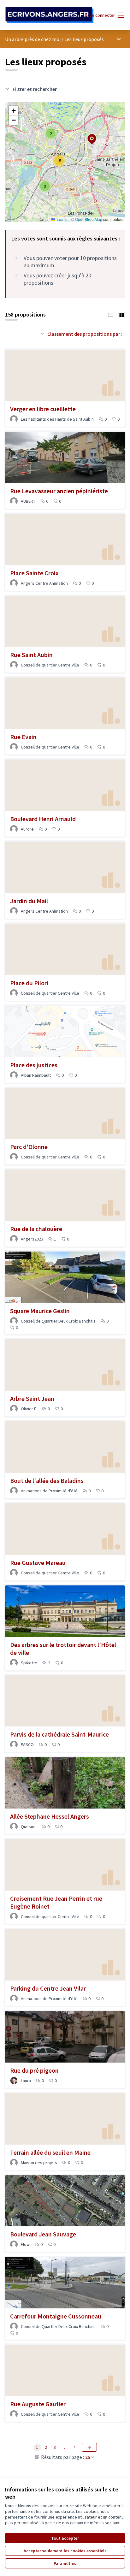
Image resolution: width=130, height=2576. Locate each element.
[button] (45, 186)
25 (88, 2457)
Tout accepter (65, 2538)
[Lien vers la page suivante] (89, 2447)
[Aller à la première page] (49, 15)
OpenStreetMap (89, 219)
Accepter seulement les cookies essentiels (65, 2551)
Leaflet (62, 219)
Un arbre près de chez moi (33, 39)
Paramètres (65, 2563)
